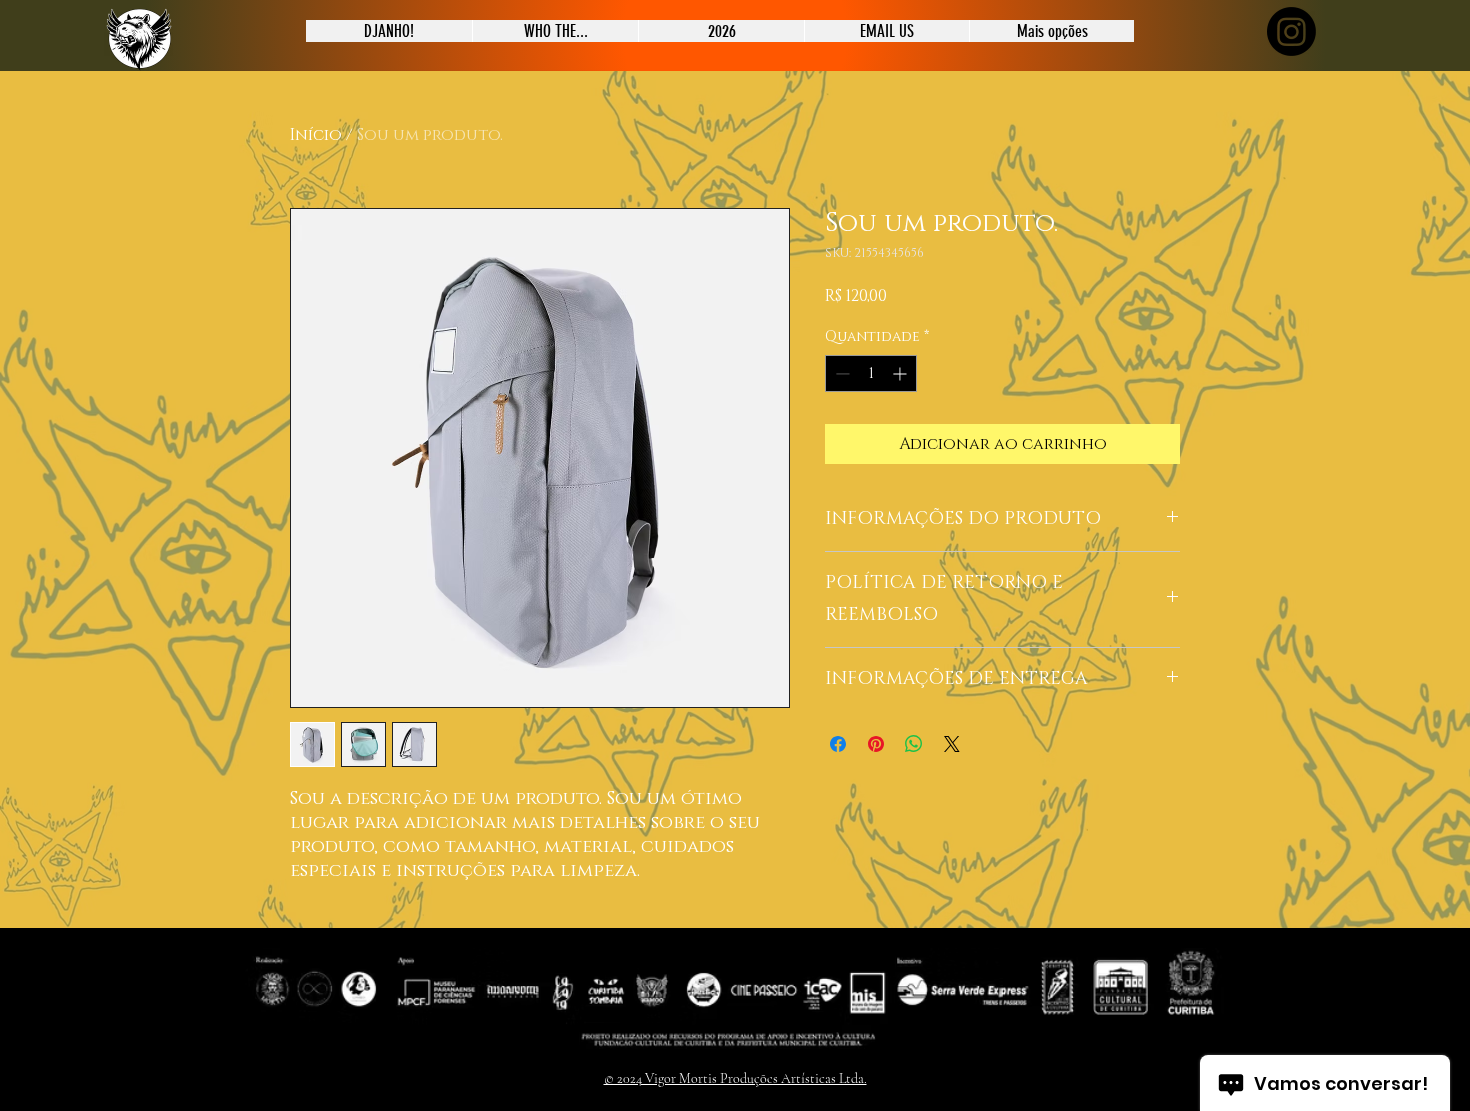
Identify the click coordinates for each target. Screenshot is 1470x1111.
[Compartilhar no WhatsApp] (914, 744)
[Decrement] (840, 373)
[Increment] (901, 373)
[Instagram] (1291, 31)
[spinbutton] (871, 373)
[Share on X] (952, 744)
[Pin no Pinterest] (876, 744)
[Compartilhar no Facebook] (838, 744)
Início (316, 135)
